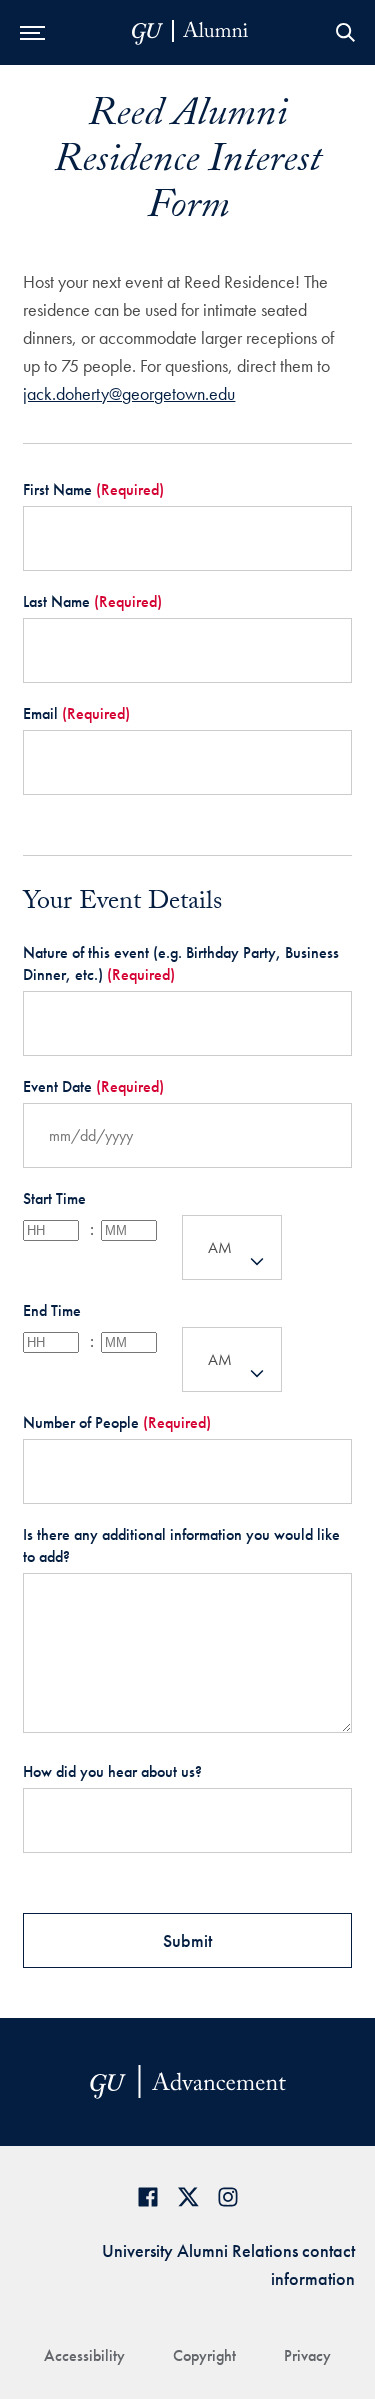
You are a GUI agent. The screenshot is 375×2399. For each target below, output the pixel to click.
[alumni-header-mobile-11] (190, 32)
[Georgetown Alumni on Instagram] (228, 2196)
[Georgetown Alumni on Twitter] (188, 2196)
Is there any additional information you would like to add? (181, 1545)
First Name (93, 489)
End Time (52, 1310)
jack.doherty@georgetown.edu (129, 393)
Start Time (54, 1198)
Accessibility (84, 2355)
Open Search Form (345, 32)
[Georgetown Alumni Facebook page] (148, 2196)
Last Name (92, 601)
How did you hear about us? (112, 1771)
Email (76, 713)
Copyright (204, 2355)
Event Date (93, 1086)
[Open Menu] (32, 32)
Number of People (117, 1422)
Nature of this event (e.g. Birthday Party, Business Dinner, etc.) (181, 963)
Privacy (307, 2355)
